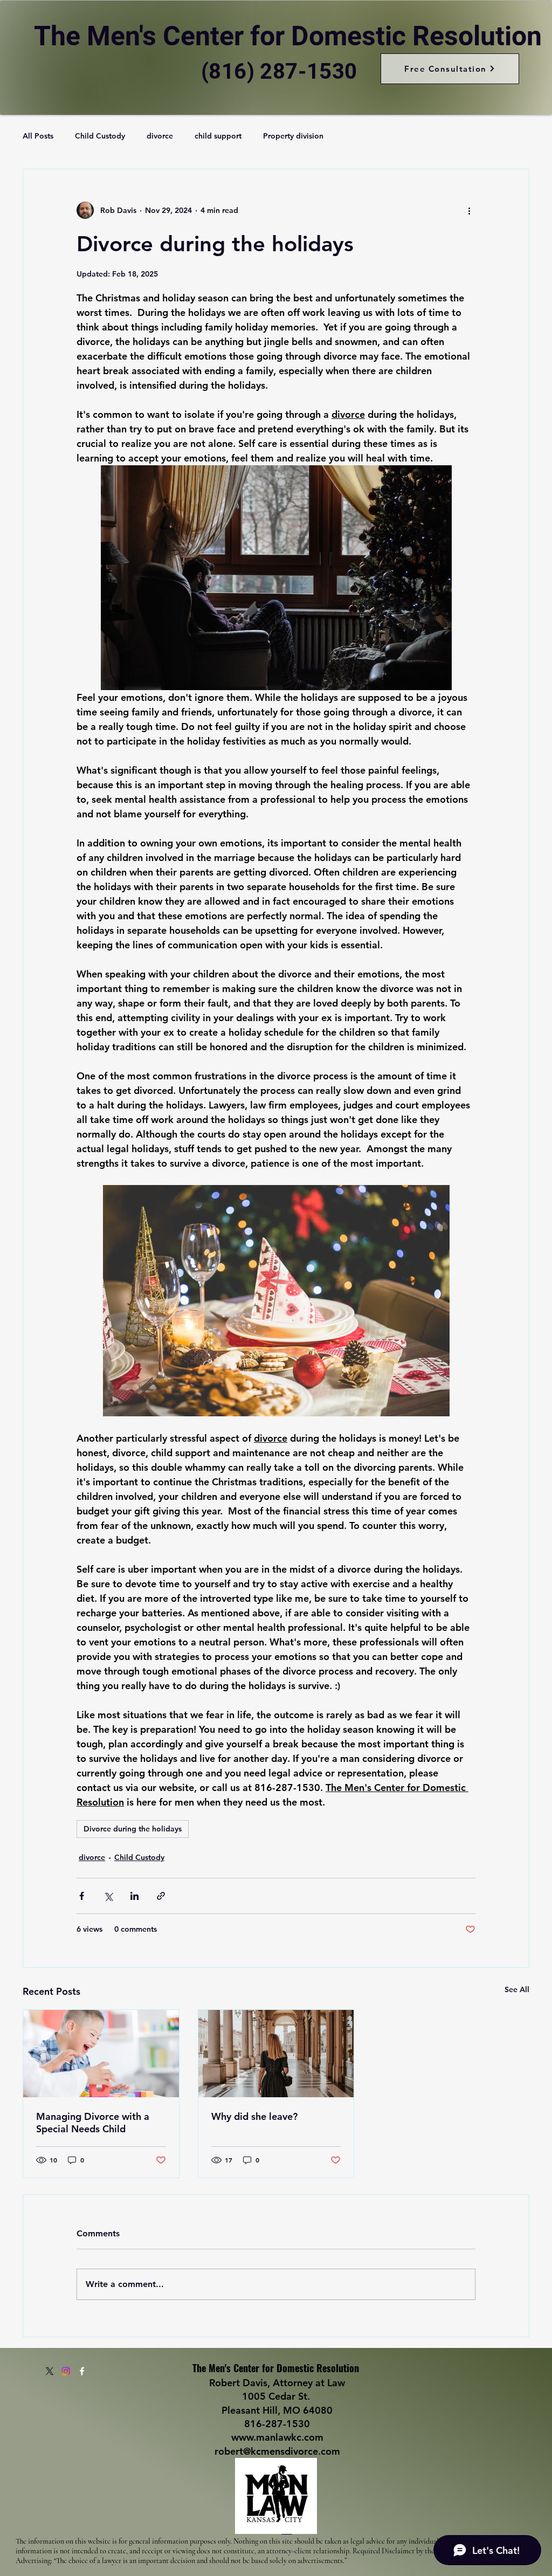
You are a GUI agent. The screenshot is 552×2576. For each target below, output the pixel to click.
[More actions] (469, 210)
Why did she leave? (254, 2116)
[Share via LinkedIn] (134, 1896)
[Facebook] (82, 2371)
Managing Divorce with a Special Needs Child (93, 2123)
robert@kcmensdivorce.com (277, 2451)
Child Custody (100, 136)
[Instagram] (66, 2371)
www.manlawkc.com (277, 2437)
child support (218, 136)
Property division (293, 136)
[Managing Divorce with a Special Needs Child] (101, 2054)
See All (517, 1989)
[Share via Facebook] (82, 1896)
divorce (160, 136)
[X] (50, 2371)
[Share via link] (161, 1896)
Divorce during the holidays (133, 1829)
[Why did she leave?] (276, 2054)
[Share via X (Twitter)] (108, 1896)
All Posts (38, 136)
